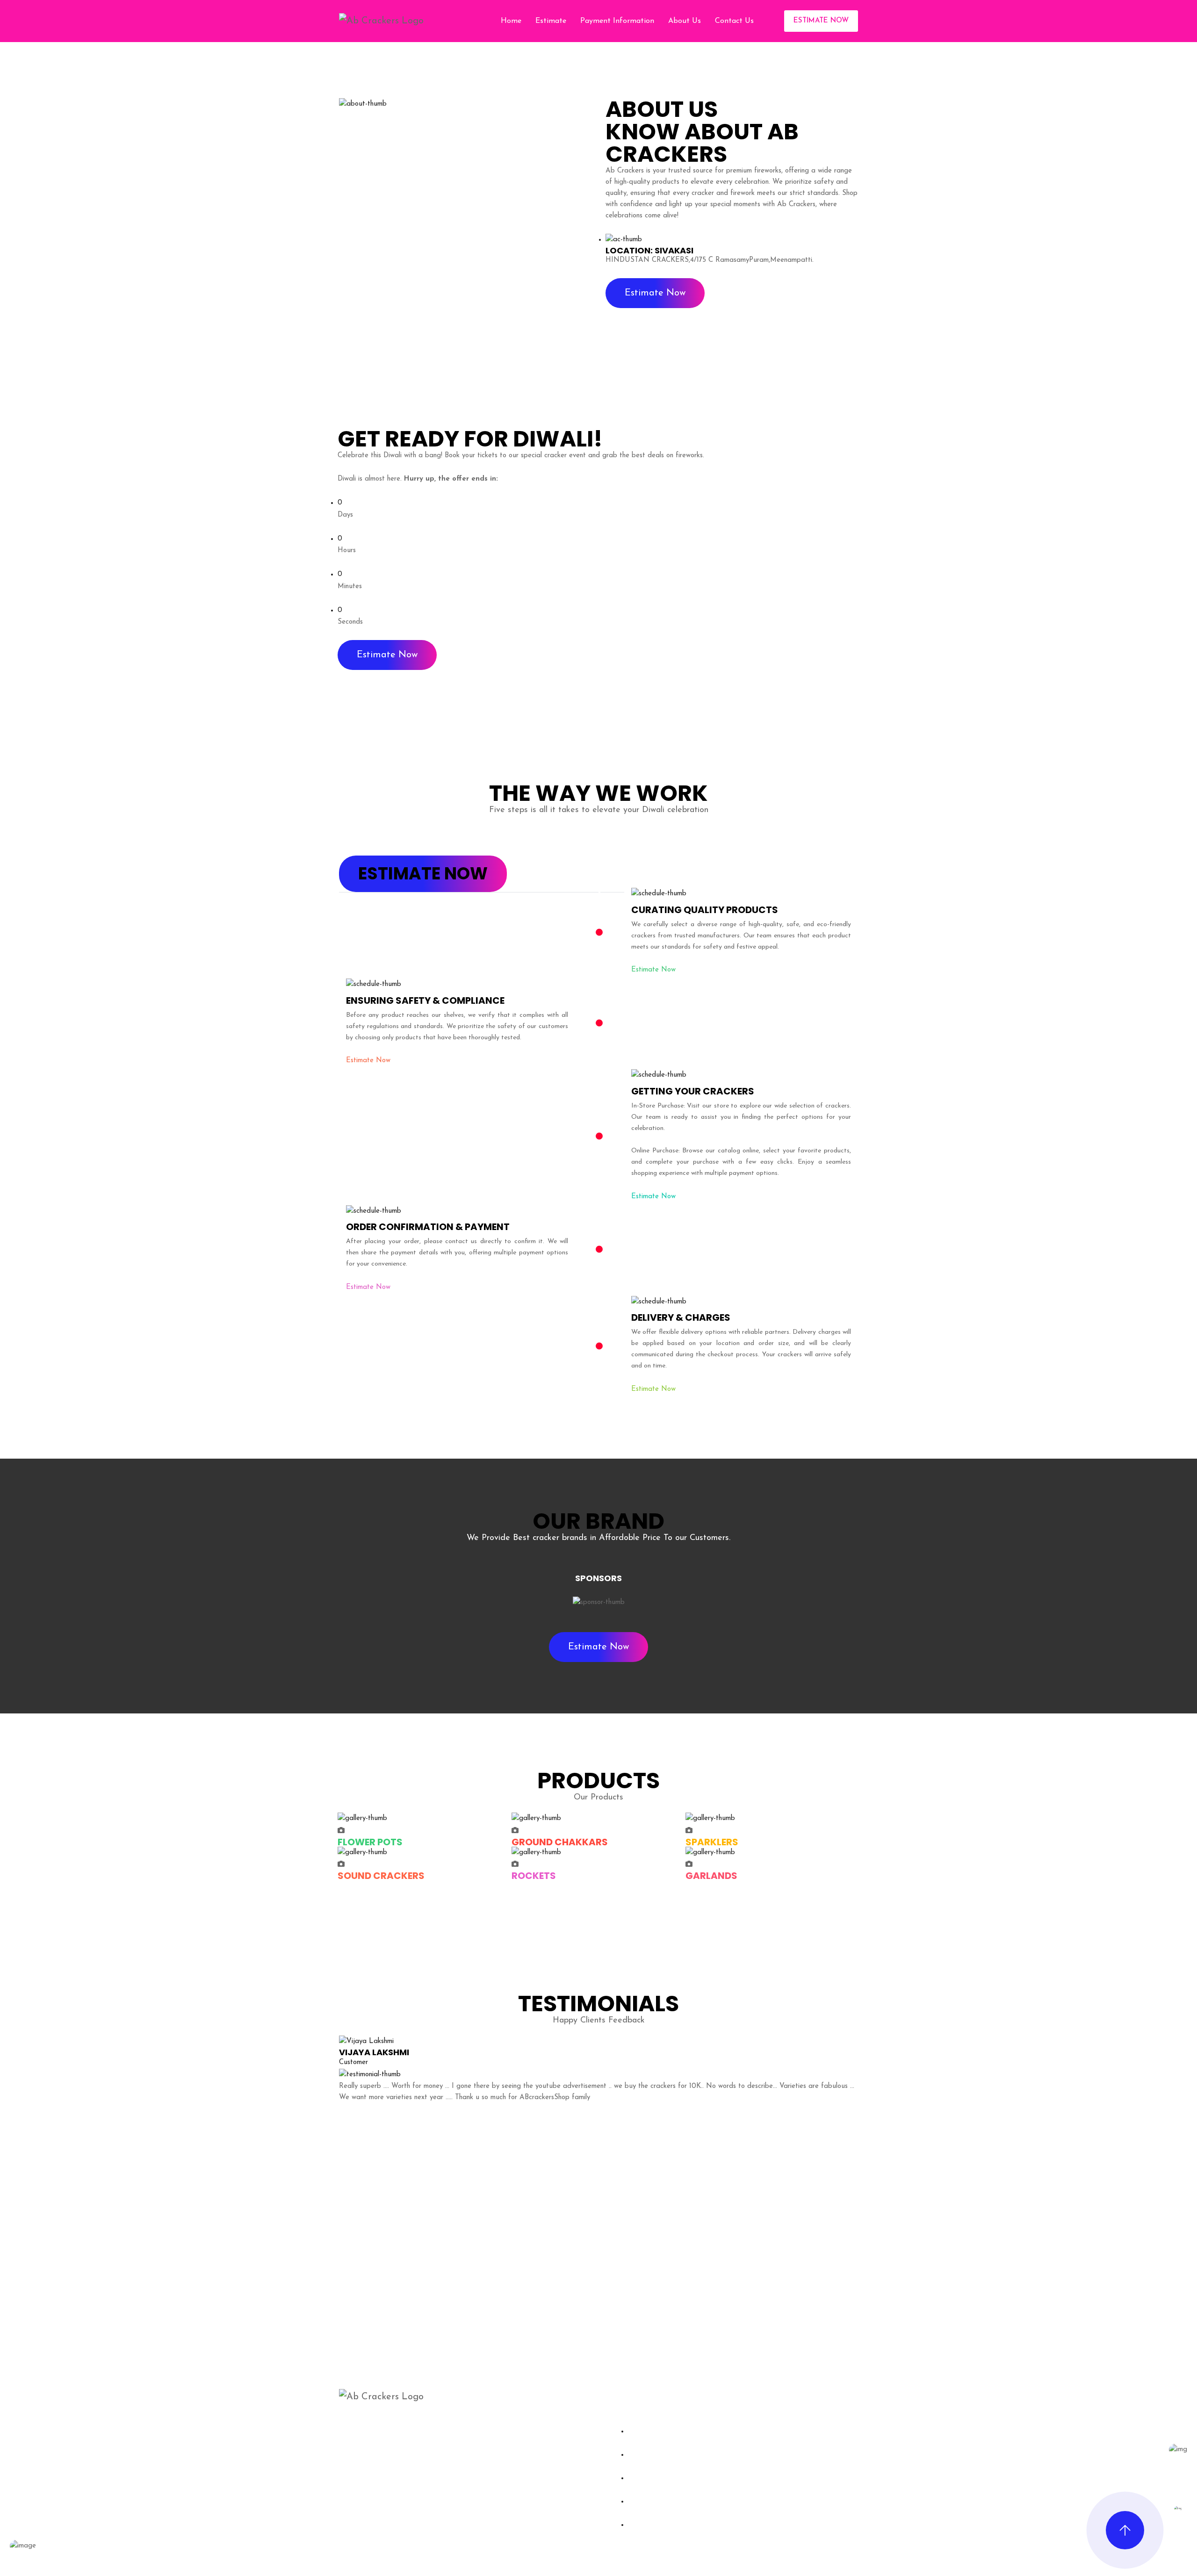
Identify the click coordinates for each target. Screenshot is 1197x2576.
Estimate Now (821, 21)
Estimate (551, 21)
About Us (685, 21)
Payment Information (617, 21)
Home (511, 21)
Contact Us (734, 21)
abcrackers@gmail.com (788, 2471)
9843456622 (769, 2439)
